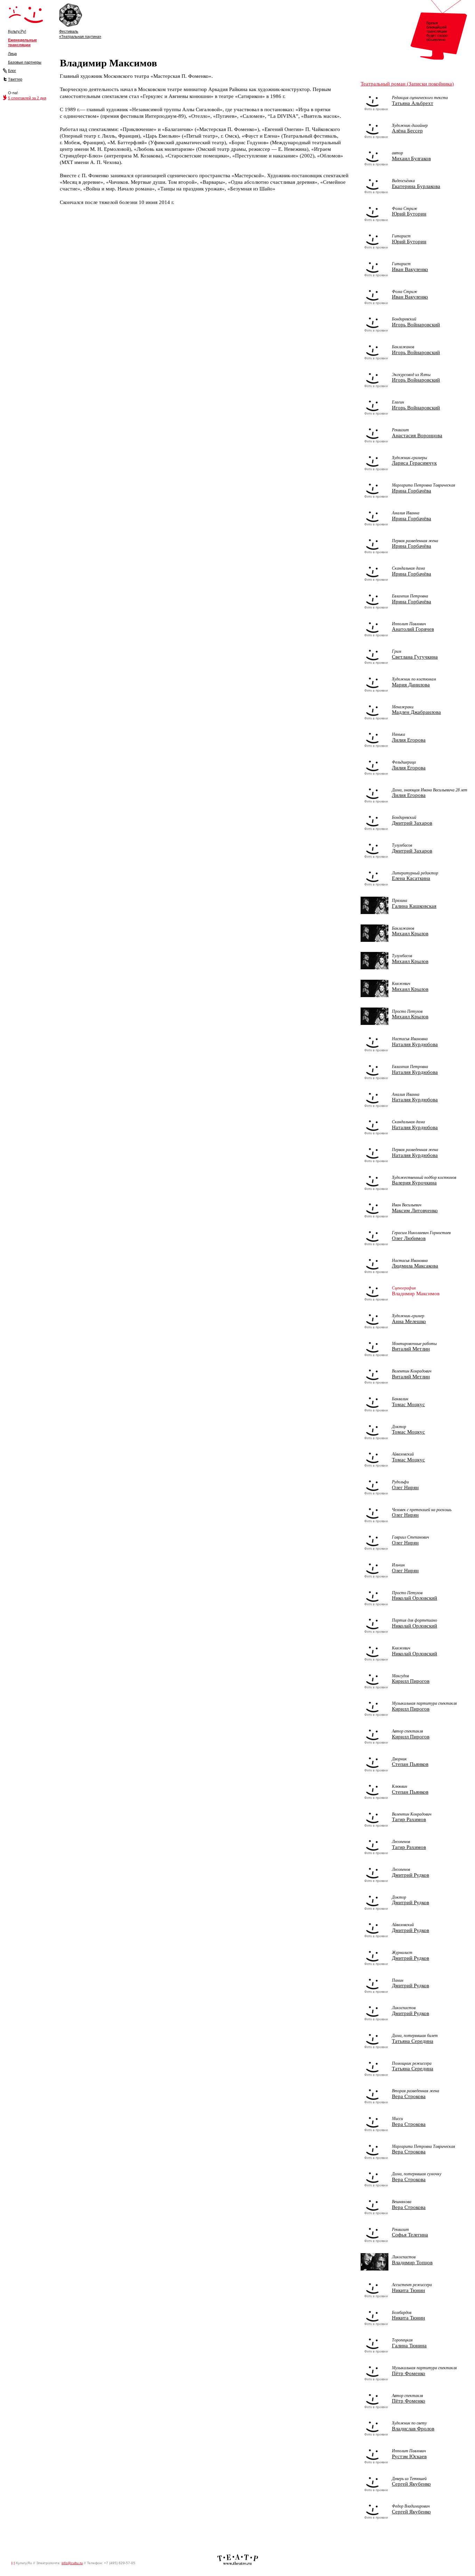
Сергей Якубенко (411, 2484)
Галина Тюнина (409, 2346)
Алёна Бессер (407, 131)
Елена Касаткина (411, 878)
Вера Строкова (409, 2096)
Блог (12, 71)
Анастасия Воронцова (417, 435)
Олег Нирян (405, 1487)
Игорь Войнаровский (416, 325)
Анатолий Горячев (413, 629)
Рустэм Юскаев (409, 2456)
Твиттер (15, 79)
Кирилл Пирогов (411, 1681)
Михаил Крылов (410, 934)
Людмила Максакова (415, 1266)
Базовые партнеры (25, 62)
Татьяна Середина (413, 2041)
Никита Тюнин (408, 2290)
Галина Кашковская (414, 906)
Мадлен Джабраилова (416, 712)
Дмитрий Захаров (412, 823)
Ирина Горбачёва (412, 491)
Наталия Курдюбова (415, 1044)
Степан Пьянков (410, 1764)
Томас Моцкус (408, 1404)
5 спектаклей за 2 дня (27, 98)
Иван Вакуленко (410, 269)
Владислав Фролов (413, 2429)
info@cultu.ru (72, 2563)
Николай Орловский (414, 1598)
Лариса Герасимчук (414, 463)
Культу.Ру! (17, 31)
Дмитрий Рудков (410, 1875)
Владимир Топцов (412, 2263)
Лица (12, 54)
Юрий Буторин (409, 214)
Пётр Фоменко (409, 2373)
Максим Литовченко (415, 1210)
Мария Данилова (411, 685)
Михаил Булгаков (411, 158)
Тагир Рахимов (409, 1819)
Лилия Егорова (409, 740)
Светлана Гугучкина (415, 657)
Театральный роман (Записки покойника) (407, 84)
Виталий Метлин (411, 1349)
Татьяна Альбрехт (413, 103)
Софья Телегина (410, 2235)
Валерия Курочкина (414, 1183)
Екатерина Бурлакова (416, 186)
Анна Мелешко (409, 1321)
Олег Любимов (409, 1238)
